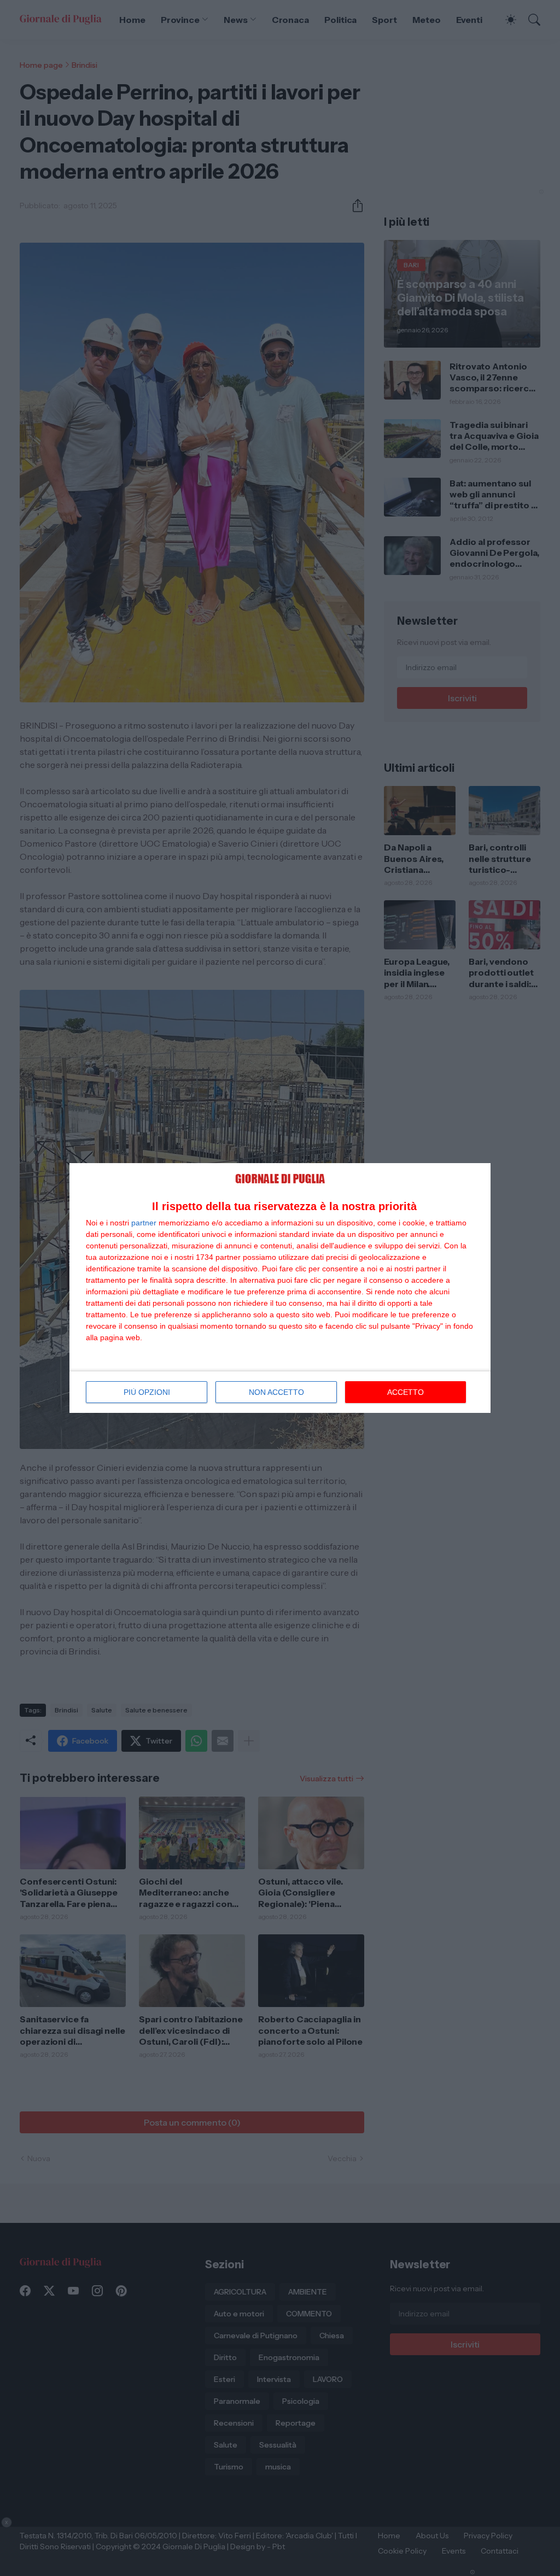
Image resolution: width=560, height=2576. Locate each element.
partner (144, 1223)
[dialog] (280, 1288)
